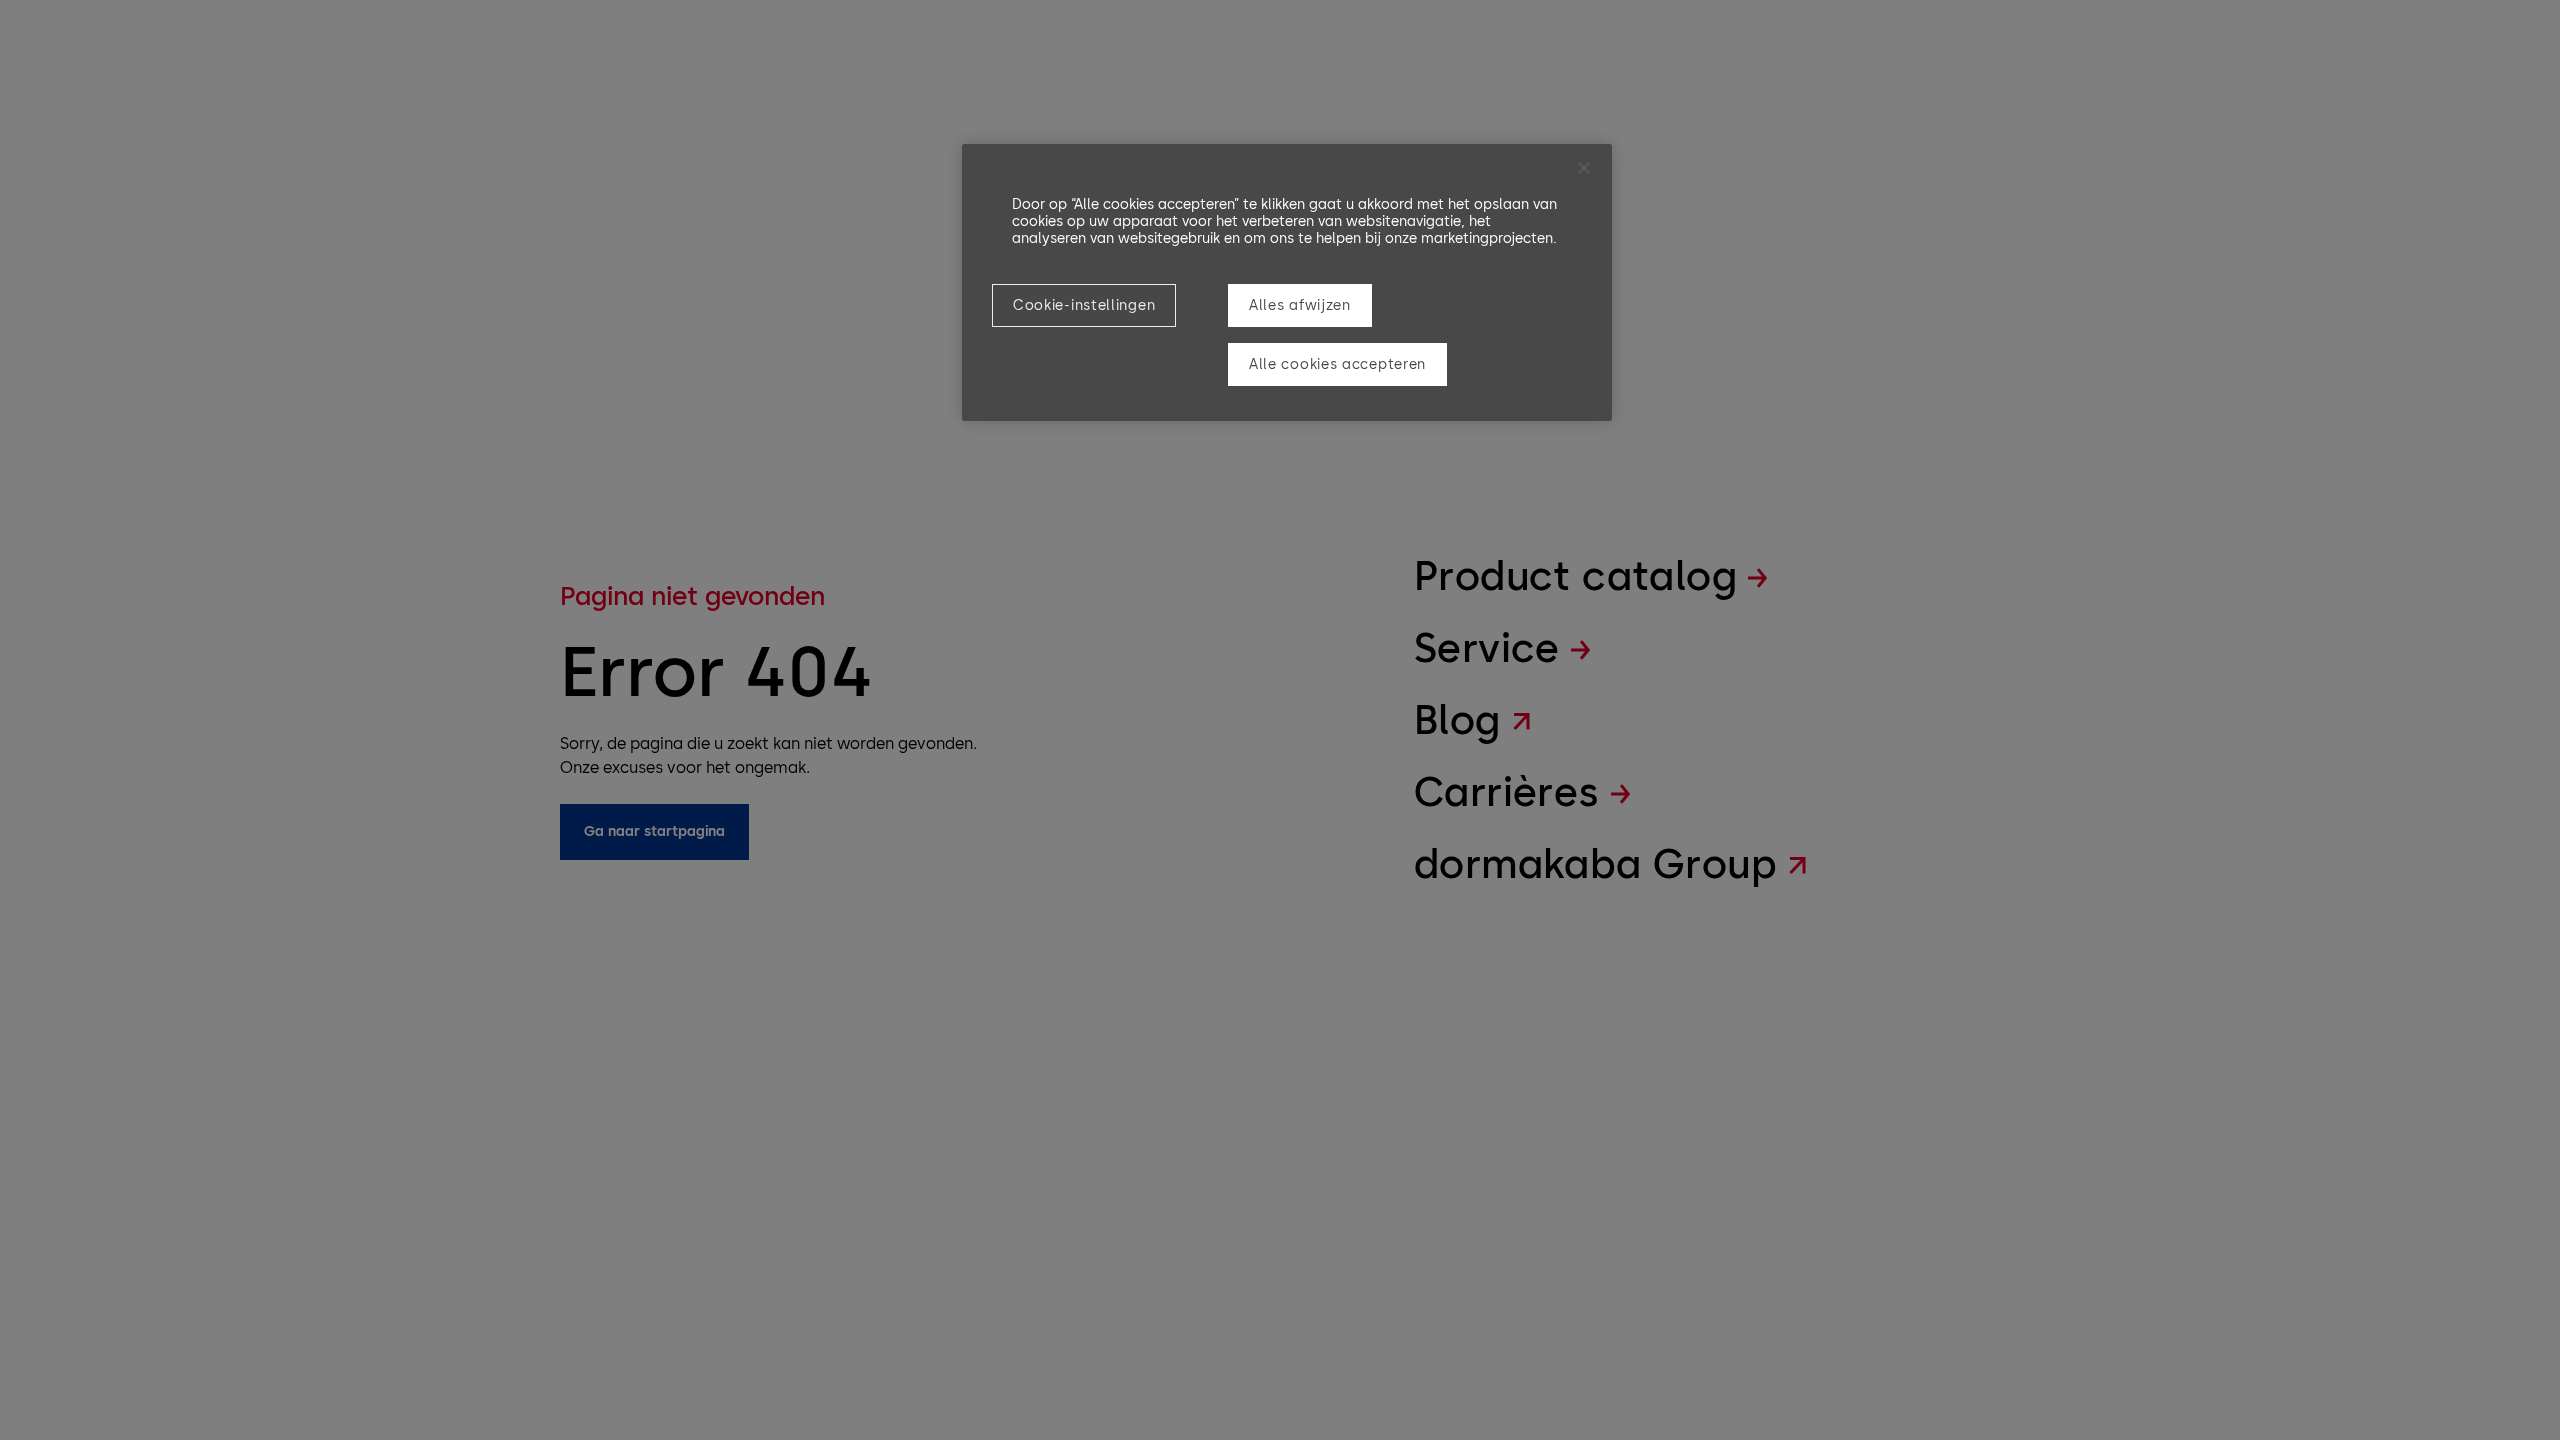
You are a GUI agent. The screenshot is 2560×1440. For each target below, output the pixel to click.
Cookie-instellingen (1084, 305)
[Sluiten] (1584, 168)
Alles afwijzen (1300, 305)
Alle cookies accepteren (1337, 364)
